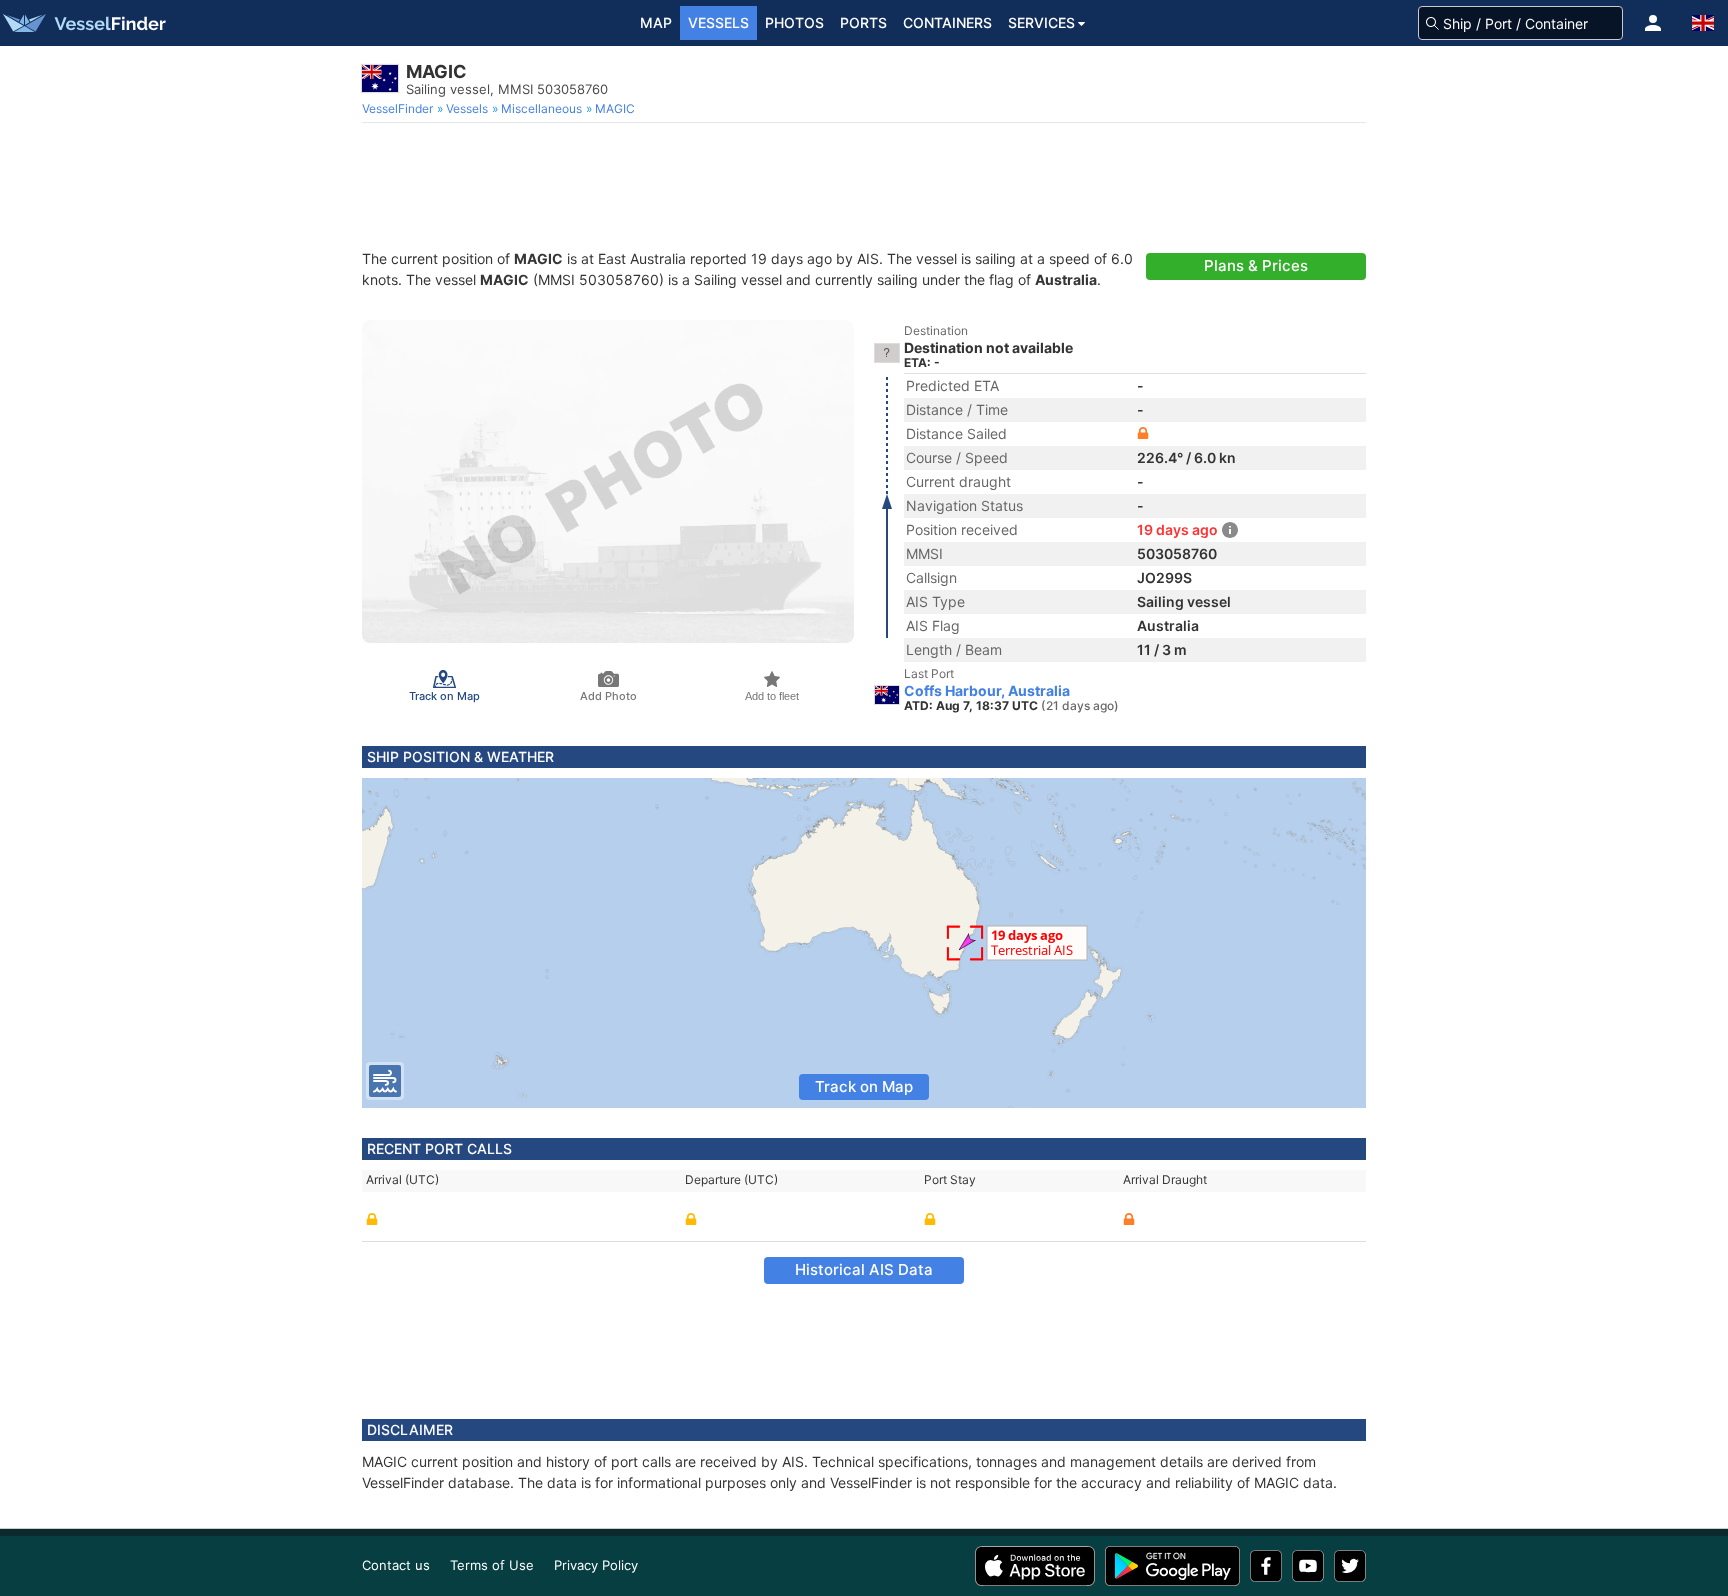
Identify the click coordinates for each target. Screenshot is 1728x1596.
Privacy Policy (596, 1565)
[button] (1653, 23)
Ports (863, 22)
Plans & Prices (1256, 265)
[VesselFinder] (83, 23)
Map (656, 22)
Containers (947, 22)
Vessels (718, 22)
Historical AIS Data (864, 1269)
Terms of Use (492, 1565)
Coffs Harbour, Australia (987, 691)
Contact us (396, 1565)
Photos (794, 22)
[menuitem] (399, 109)
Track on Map (864, 1086)
